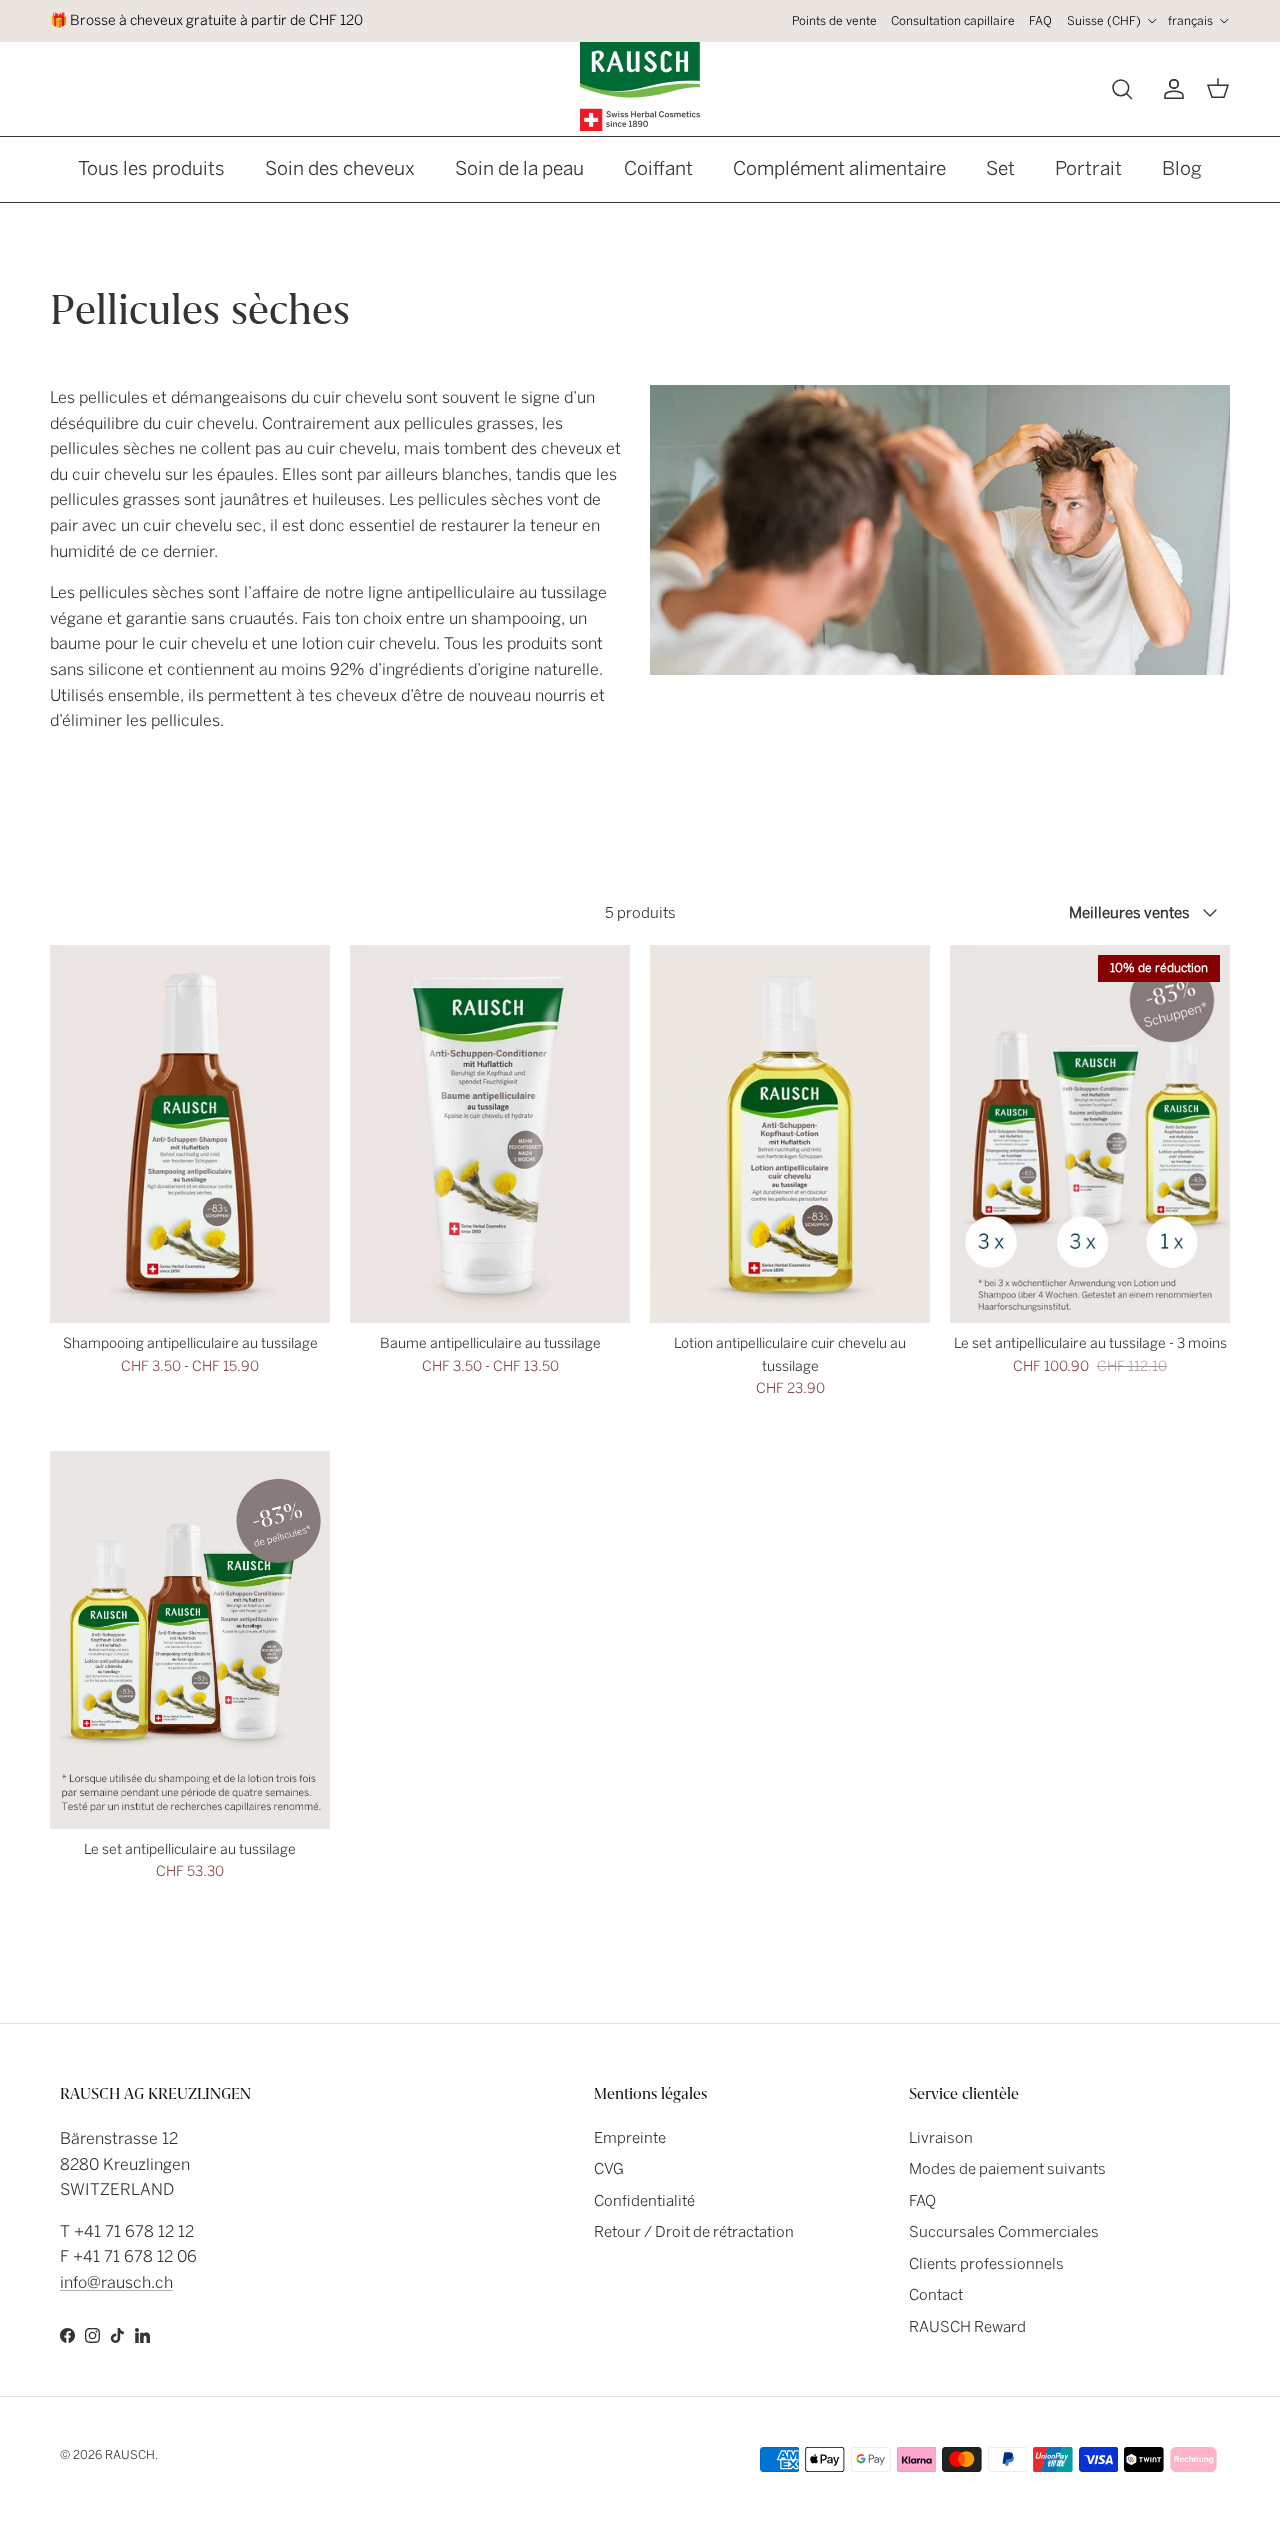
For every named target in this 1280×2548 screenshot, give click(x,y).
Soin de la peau (519, 168)
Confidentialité (644, 2201)
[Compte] (1170, 89)
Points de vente (834, 21)
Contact (936, 2295)
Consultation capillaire (953, 21)
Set (1000, 168)
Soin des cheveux (340, 168)
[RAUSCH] (640, 86)
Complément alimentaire (839, 168)
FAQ (1040, 21)
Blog (1182, 168)
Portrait (1088, 168)
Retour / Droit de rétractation (694, 2232)
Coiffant (658, 168)
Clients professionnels (986, 2264)
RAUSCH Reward (967, 2327)
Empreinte (630, 2138)
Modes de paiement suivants (1007, 2169)
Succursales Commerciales (1004, 2232)
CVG (609, 2169)
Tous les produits (151, 168)
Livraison (941, 2138)
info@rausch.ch (116, 2282)
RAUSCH (130, 2455)
